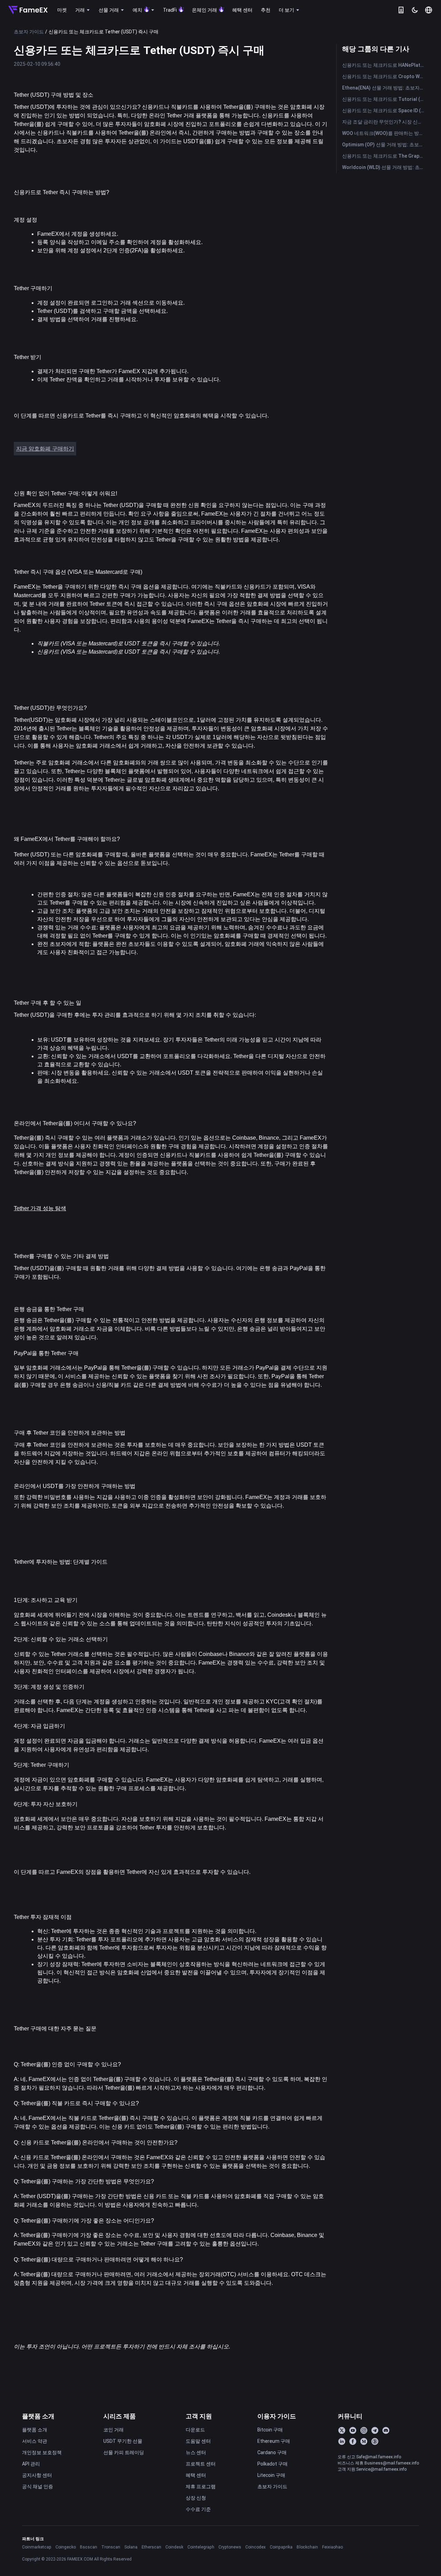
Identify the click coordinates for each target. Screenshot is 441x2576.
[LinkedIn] (342, 2441)
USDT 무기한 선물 (123, 2441)
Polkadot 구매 (273, 2464)
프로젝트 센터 (201, 2464)
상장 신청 (196, 2498)
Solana (131, 2547)
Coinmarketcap (37, 2547)
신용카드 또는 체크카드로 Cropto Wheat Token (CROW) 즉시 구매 (385, 76)
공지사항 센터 (37, 2475)
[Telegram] (375, 2430)
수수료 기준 (198, 2509)
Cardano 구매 (272, 2452)
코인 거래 (114, 2430)
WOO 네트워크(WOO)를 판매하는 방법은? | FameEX (385, 133)
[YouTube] (353, 2430)
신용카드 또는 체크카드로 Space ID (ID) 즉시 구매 (385, 110)
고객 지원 (199, 2416)
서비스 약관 (35, 2441)
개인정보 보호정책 (42, 2452)
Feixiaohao (332, 2547)
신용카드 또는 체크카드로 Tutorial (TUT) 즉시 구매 (385, 99)
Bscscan (89, 2547)
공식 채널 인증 (38, 2487)
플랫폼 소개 (38, 2416)
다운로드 (195, 2430)
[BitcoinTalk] (375, 2441)
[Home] (28, 10)
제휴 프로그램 (201, 2487)
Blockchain (307, 2547)
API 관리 (31, 2464)
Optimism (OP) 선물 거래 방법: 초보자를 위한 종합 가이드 (385, 145)
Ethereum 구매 (274, 2441)
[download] (401, 10)
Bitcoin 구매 (270, 2430)
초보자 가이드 (29, 32)
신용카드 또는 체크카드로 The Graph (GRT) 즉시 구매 (385, 156)
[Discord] (386, 2430)
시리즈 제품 (120, 2416)
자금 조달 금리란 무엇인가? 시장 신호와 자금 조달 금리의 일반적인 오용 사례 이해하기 (385, 122)
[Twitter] (342, 2430)
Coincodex (255, 2547)
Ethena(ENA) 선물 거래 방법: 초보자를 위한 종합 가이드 (385, 88)
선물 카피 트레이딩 (124, 2452)
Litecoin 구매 (271, 2475)
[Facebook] (353, 2441)
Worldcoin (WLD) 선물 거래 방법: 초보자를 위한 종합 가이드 (385, 167)
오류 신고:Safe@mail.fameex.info (369, 2457)
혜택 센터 (196, 2475)
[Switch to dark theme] (415, 10)
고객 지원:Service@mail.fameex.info (372, 2469)
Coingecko (66, 2547)
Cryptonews (230, 2547)
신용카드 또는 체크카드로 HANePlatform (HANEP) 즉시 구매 (385, 65)
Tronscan (111, 2547)
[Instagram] (364, 2430)
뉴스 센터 (196, 2452)
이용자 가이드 (277, 2416)
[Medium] (364, 2441)
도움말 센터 (198, 2441)
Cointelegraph (201, 2547)
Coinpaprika (281, 2547)
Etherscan (151, 2547)
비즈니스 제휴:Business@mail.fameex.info (378, 2463)
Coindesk (174, 2547)
